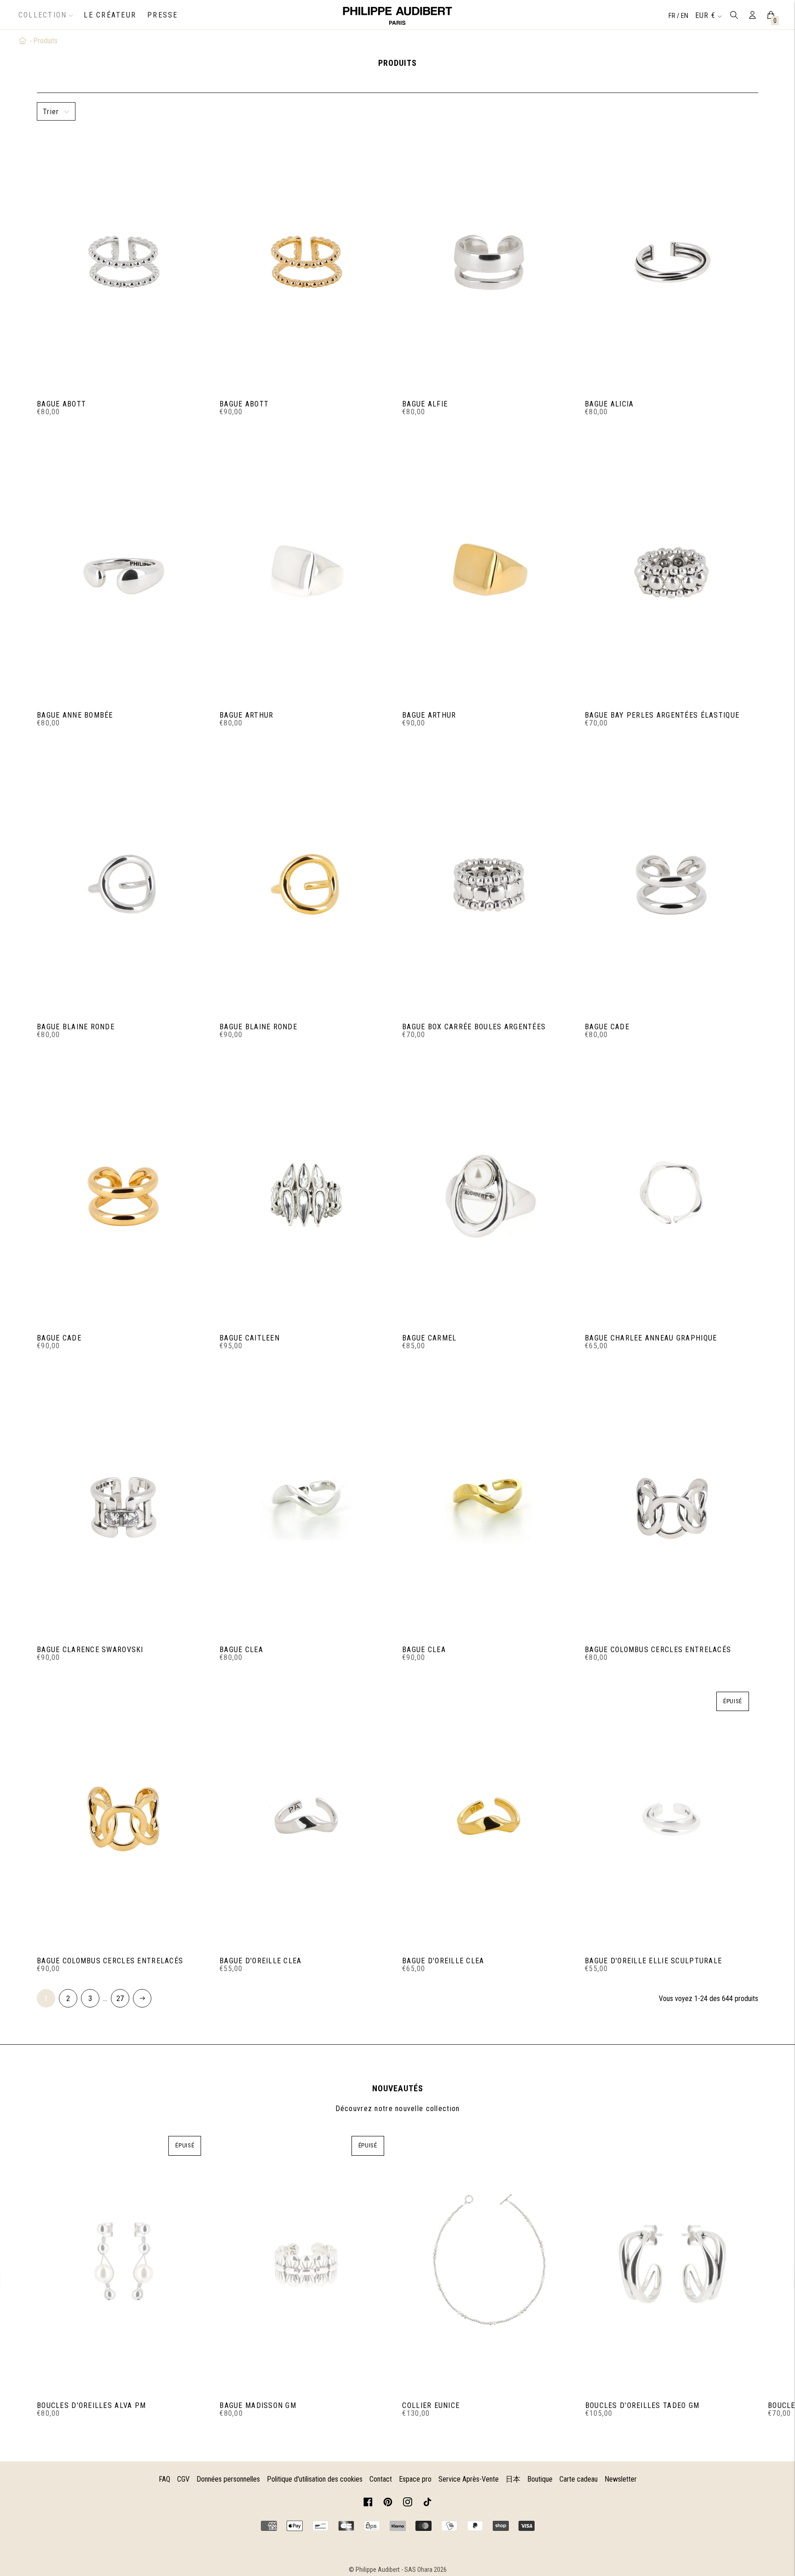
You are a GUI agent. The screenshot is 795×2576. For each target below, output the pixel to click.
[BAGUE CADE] (671, 883)
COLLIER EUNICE (431, 2405)
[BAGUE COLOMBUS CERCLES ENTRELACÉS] (671, 1506)
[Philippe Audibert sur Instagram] (408, 2503)
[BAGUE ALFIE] (489, 260)
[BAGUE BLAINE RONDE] (124, 883)
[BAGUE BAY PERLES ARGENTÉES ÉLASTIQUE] (671, 572)
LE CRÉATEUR (110, 15)
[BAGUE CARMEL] (489, 1195)
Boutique (540, 2479)
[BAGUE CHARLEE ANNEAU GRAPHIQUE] (671, 1195)
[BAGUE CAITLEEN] (306, 1195)
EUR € (705, 15)
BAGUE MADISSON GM (258, 2405)
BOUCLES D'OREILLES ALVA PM (91, 2405)
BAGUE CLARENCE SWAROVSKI (90, 1650)
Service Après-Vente (469, 2479)
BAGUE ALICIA (609, 404)
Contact (381, 2479)
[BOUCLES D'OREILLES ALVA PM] (124, 2262)
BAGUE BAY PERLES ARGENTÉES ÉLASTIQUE (662, 715)
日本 (513, 2479)
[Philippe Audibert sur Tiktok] (427, 2503)
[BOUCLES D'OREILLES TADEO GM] (672, 2262)
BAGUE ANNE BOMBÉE (75, 715)
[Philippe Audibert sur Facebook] (368, 2503)
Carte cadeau (579, 2479)
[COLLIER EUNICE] (489, 2262)
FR (673, 16)
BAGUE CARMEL (429, 1338)
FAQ (164, 2479)
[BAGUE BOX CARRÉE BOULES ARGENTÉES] (489, 883)
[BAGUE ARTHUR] (306, 572)
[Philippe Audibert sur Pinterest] (388, 2503)
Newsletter (621, 2479)
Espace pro (415, 2479)
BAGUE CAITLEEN (250, 1338)
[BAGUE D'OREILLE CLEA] (306, 1817)
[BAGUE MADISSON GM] (306, 2262)
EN (685, 16)
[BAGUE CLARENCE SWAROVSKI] (124, 1506)
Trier (51, 112)
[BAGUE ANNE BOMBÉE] (124, 572)
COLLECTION (43, 15)
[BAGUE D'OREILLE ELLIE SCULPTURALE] (671, 1817)
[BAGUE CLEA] (306, 1506)
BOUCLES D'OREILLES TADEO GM (642, 2405)
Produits (45, 41)
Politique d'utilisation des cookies (315, 2479)
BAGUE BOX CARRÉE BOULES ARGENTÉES (474, 1027)
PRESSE (162, 15)
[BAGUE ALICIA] (671, 260)
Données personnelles (228, 2479)
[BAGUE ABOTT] (124, 260)
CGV (183, 2479)
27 (120, 1999)
